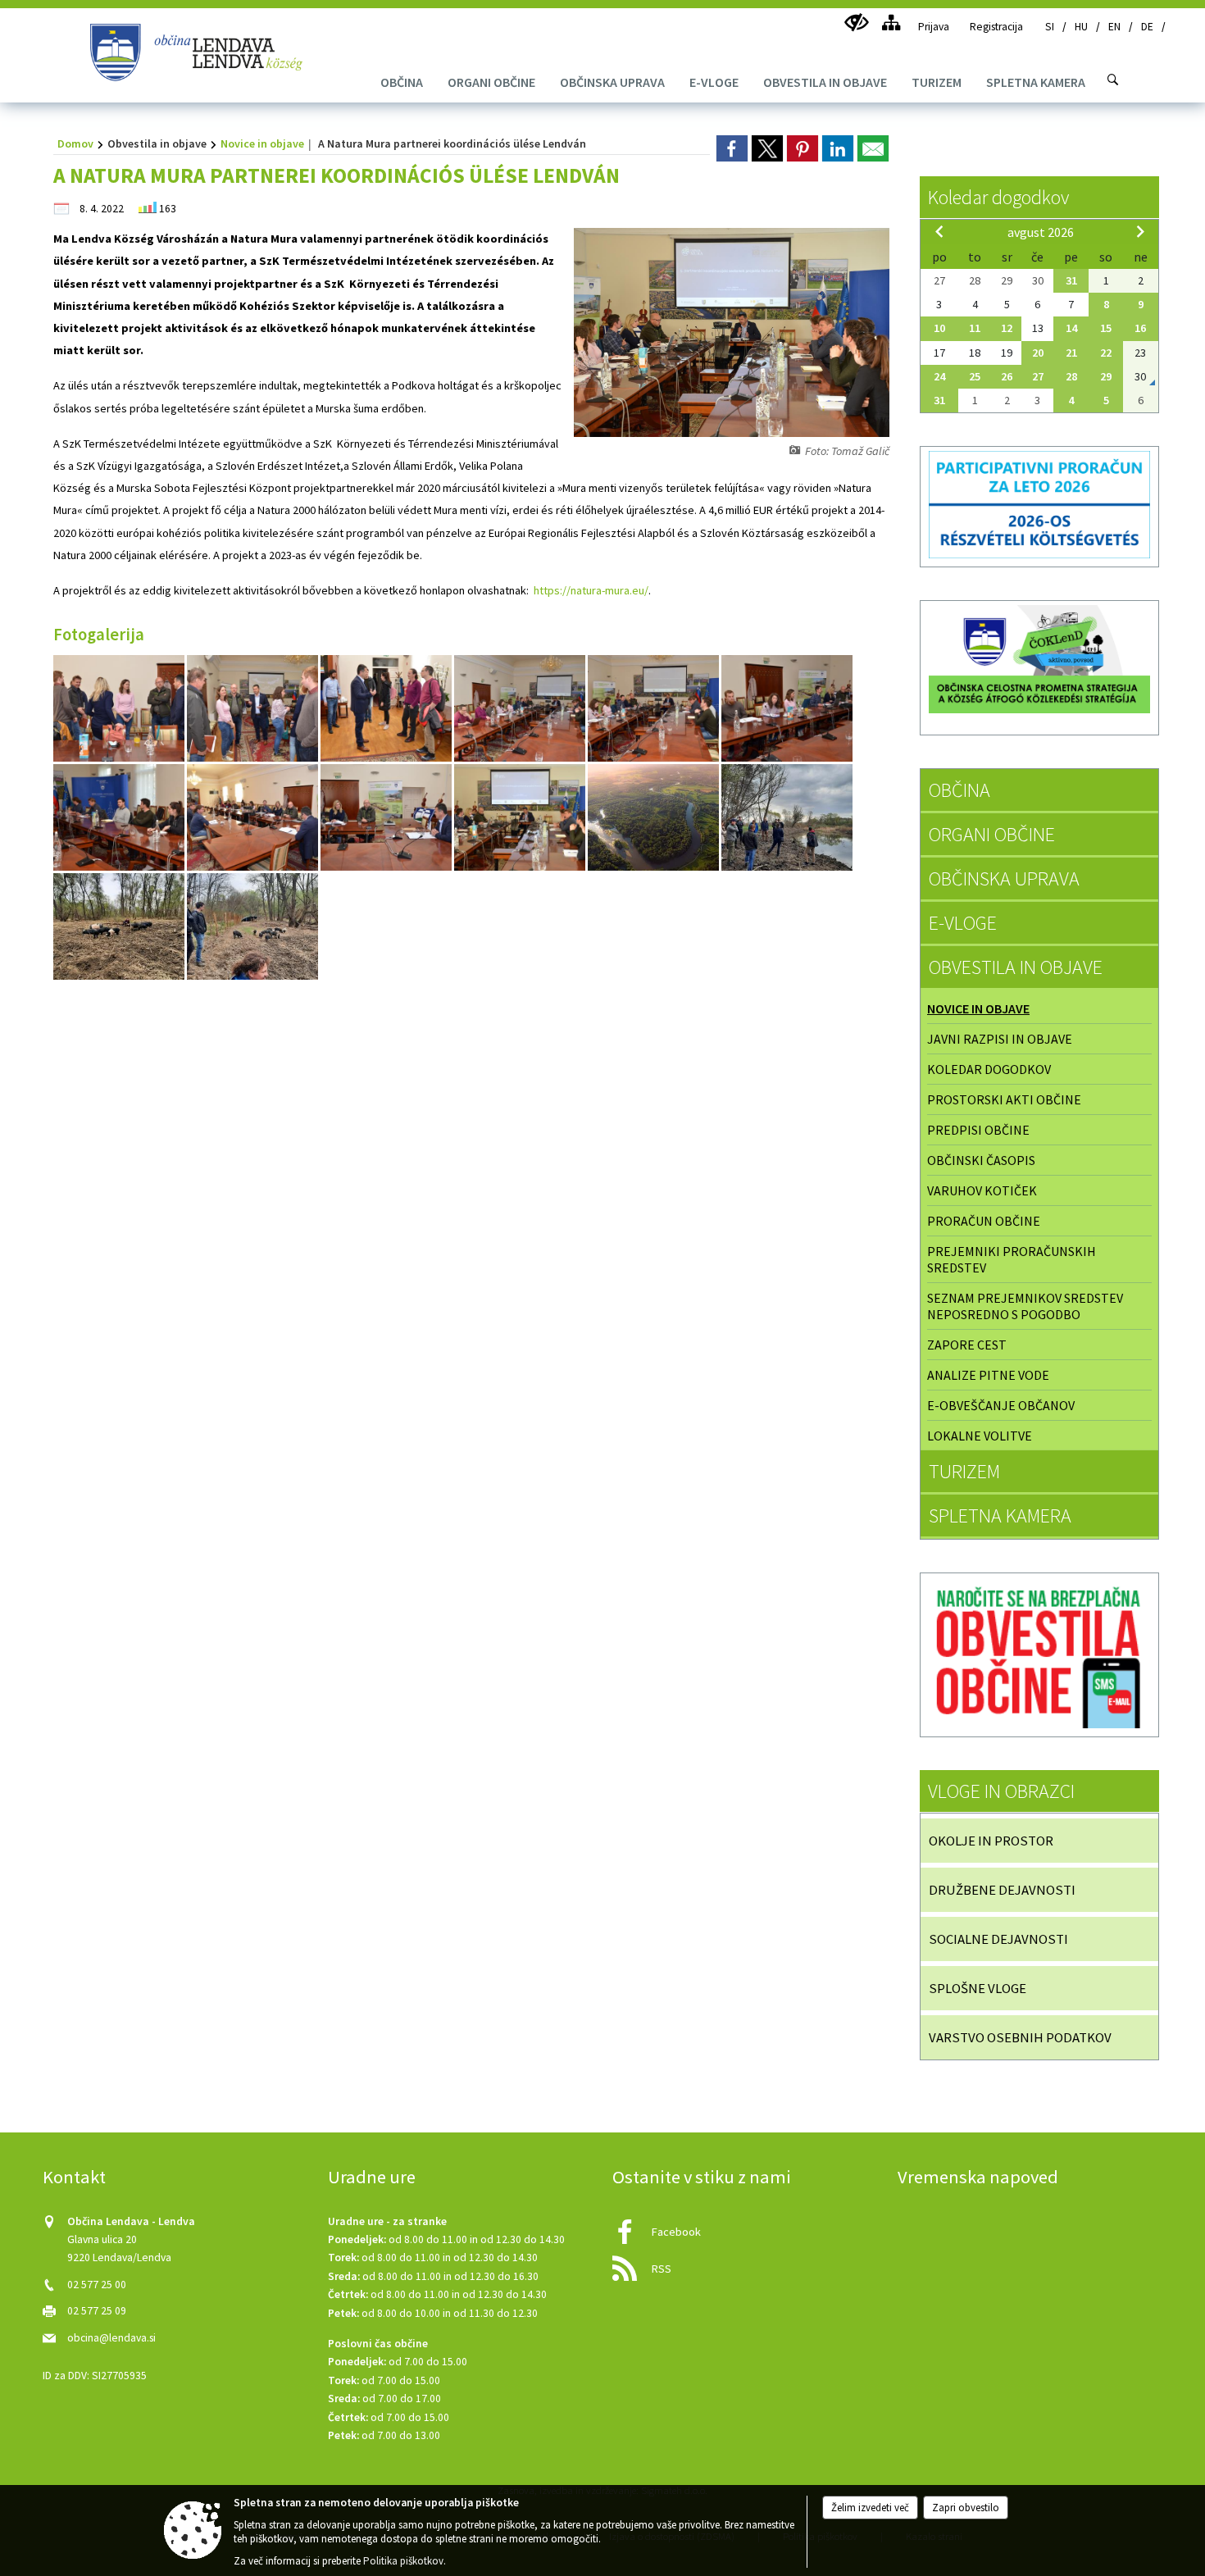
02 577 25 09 (97, 2311)
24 (939, 376)
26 (1007, 376)
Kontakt (74, 2177)
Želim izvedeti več (870, 2508)
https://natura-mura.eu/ (591, 590)
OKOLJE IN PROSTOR (991, 1841)
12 (1007, 328)
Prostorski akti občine (1004, 1099)
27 (1038, 376)
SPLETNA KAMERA (1000, 1516)
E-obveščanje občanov (1001, 1405)
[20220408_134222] (120, 927)
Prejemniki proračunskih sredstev (1012, 1259)
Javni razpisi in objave (1000, 1039)
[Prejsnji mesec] (939, 231)
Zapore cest (967, 1345)
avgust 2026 (1041, 232)
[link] (732, 148)
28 (1071, 376)
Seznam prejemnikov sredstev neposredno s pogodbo (1025, 1306)
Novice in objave (262, 143)
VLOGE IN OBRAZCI (1001, 1791)
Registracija (996, 27)
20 (1038, 353)
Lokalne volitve (980, 1436)
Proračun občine (984, 1221)
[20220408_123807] (787, 818)
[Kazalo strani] (891, 23)
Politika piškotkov (403, 2561)
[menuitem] (402, 82)
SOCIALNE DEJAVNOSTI (998, 1939)
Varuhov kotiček (982, 1190)
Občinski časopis (981, 1160)
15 (1106, 328)
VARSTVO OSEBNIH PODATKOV (1020, 2037)
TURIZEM (964, 1471)
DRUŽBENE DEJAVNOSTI (1002, 1890)
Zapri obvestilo (966, 2508)
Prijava (934, 27)
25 (975, 376)
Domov (75, 143)
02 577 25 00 (97, 2285)
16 (1140, 328)
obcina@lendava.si (111, 2338)
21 (1071, 353)
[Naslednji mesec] (1140, 231)
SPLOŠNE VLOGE (978, 1988)
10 (939, 328)
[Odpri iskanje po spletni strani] (1113, 80)
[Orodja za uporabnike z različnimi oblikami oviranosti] (856, 23)
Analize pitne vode (988, 1375)
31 (1071, 280)
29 (1106, 376)
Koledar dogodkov (998, 197)
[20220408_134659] (252, 927)
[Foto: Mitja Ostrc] (655, 818)
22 (1106, 353)
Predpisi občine (978, 1130)
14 (1071, 328)
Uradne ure (372, 2177)
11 (975, 328)
